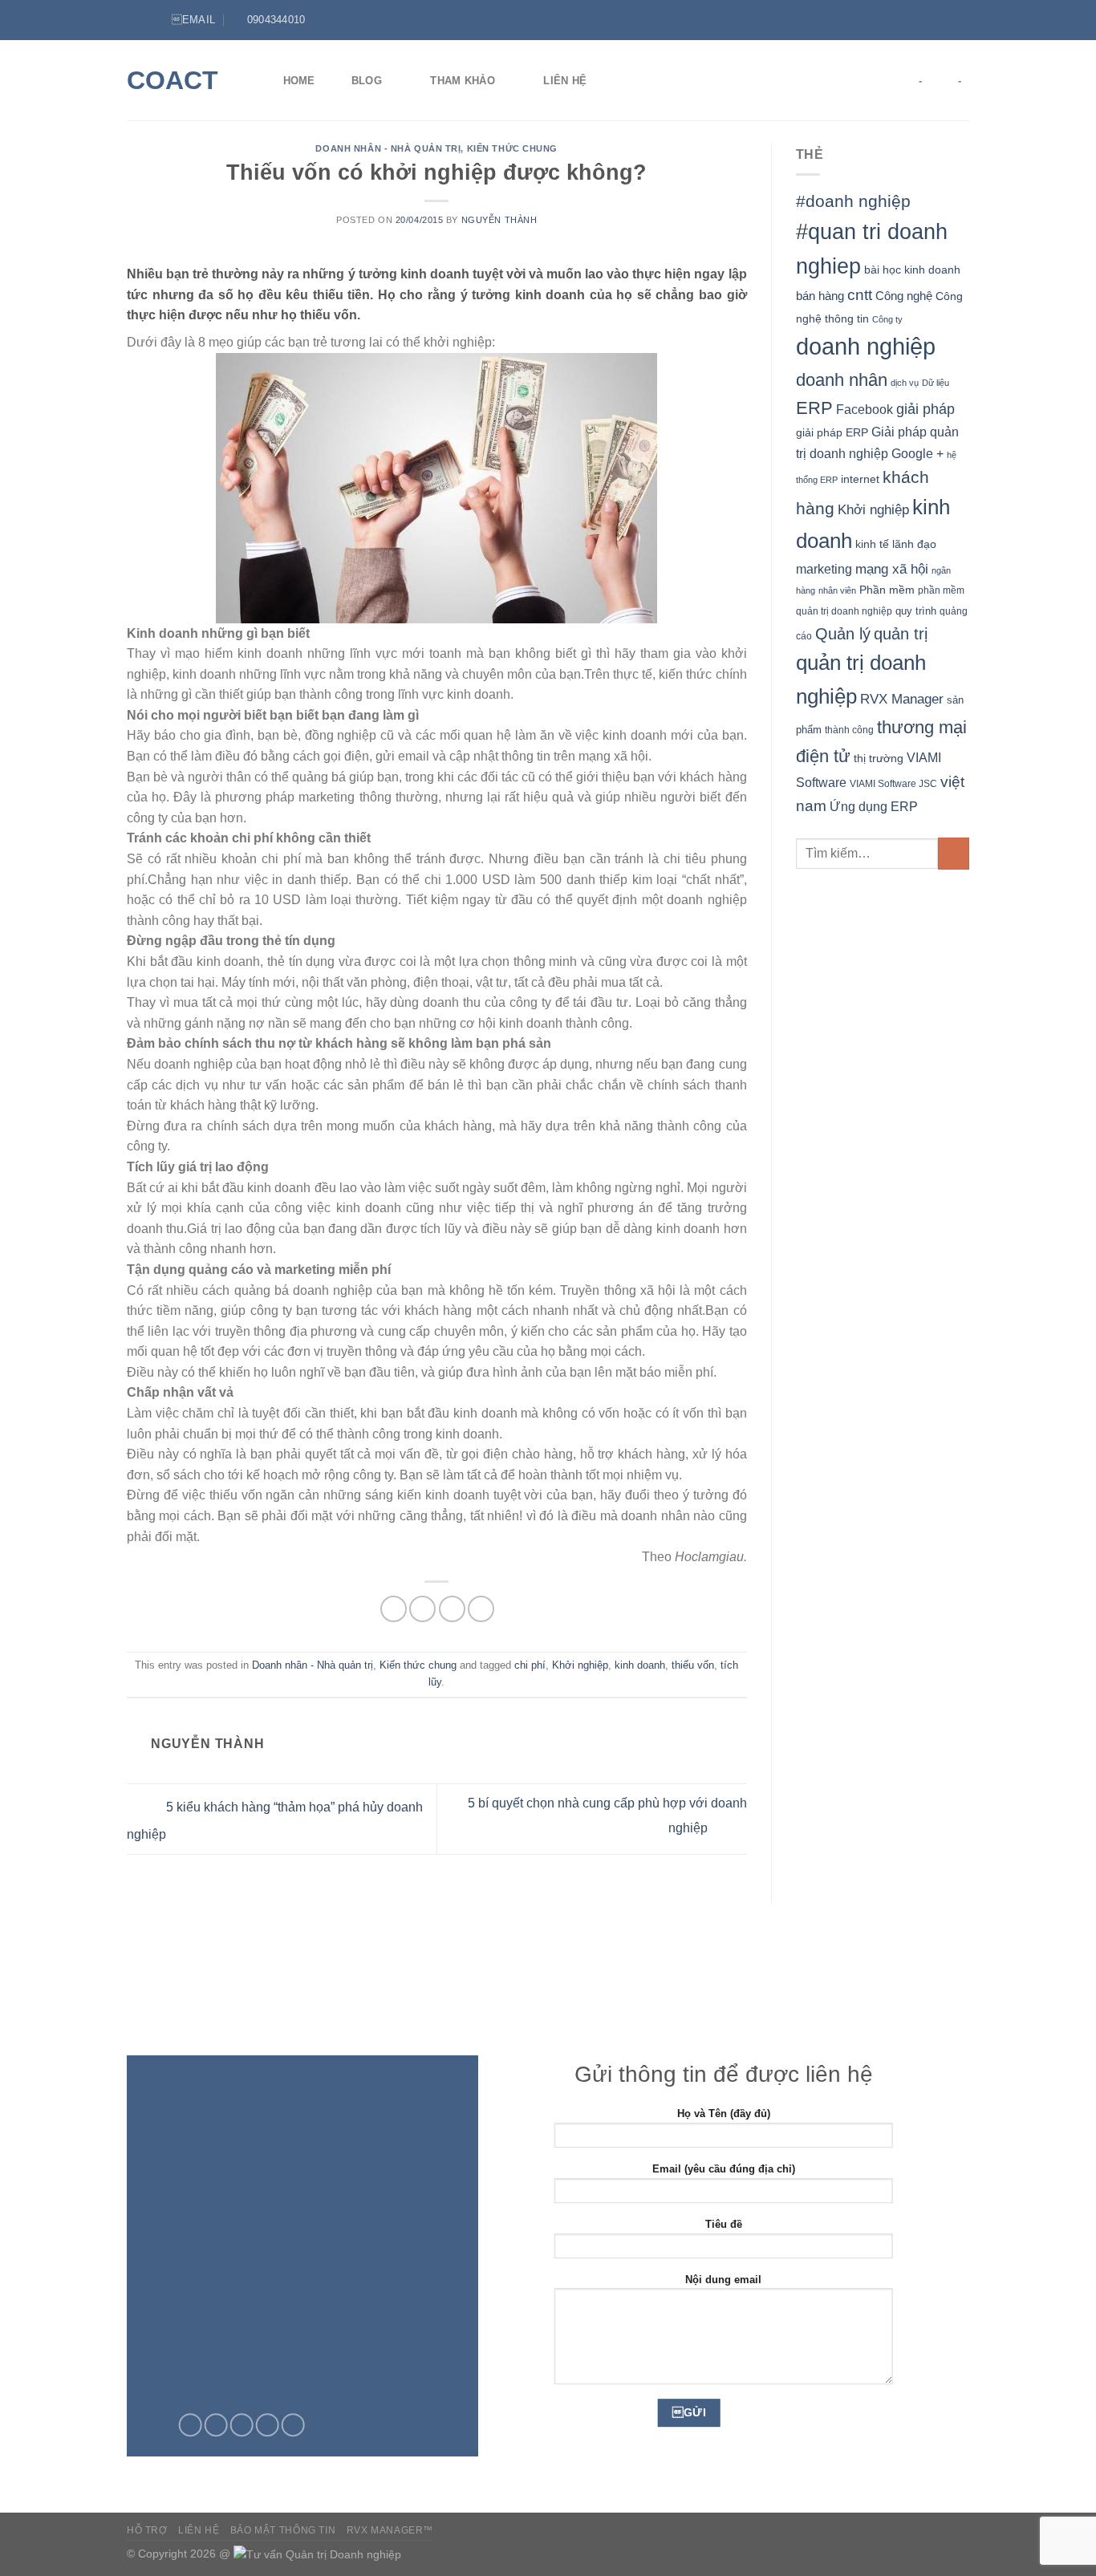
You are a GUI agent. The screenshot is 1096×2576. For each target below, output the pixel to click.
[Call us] (268, 2425)
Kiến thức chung (512, 148)
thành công (849, 730)
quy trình (916, 611)
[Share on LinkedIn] (481, 1609)
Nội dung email (723, 2280)
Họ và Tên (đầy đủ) (724, 2114)
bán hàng (820, 296)
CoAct (173, 80)
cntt (860, 295)
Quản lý (843, 634)
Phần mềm (887, 590)
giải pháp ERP (832, 432)
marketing (824, 569)
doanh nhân (842, 380)
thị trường (879, 759)
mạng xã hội (892, 569)
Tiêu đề (724, 2224)
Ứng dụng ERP (874, 806)
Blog (367, 81)
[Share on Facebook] (394, 1609)
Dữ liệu (936, 383)
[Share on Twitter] (422, 1609)
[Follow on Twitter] (946, 20)
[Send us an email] (242, 2425)
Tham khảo (462, 81)
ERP (814, 408)
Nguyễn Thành (499, 220)
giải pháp (926, 409)
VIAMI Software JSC (893, 784)
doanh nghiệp (866, 346)
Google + (917, 453)
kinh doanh (640, 1665)
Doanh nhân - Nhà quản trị (388, 148)
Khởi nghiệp (580, 1665)
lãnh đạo (914, 544)
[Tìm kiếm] (629, 80)
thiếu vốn (693, 1665)
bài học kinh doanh (912, 270)
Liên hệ (565, 81)
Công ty (887, 319)
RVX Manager (902, 699)
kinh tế (872, 544)
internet (860, 479)
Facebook (865, 410)
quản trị (901, 634)
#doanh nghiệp (853, 201)
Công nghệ (904, 296)
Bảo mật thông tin (283, 2530)
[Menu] (136, 20)
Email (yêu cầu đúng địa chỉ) (724, 2169)
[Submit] (954, 853)
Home (299, 81)
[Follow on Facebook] (931, 20)
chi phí (530, 1665)
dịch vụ (905, 383)
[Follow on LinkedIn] (961, 20)
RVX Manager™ (390, 2530)
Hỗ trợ (147, 2530)
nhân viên (837, 590)
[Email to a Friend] (452, 1609)
